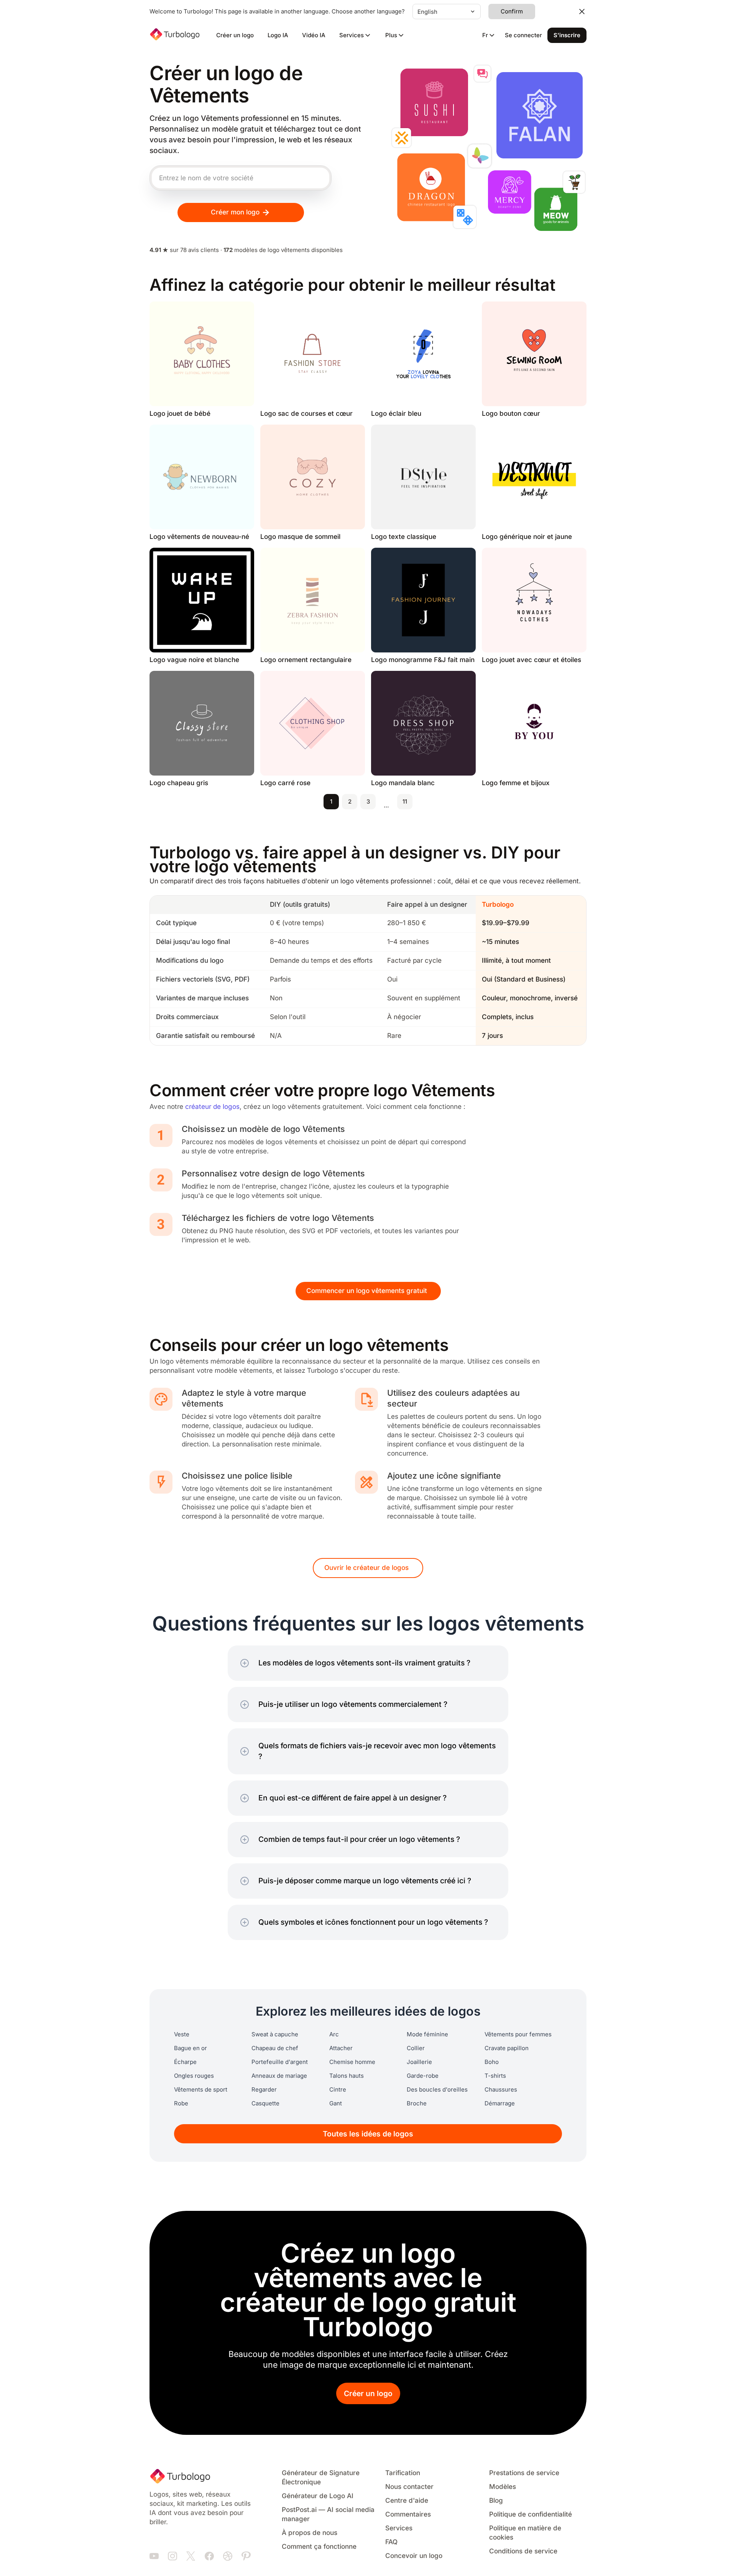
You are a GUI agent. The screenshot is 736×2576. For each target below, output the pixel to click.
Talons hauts (347, 2076)
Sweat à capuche (275, 2034)
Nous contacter (409, 2487)
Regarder (264, 2090)
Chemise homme (352, 2062)
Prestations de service (524, 2473)
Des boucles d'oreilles (437, 2090)
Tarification (403, 2473)
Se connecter (523, 35)
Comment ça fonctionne (319, 2547)
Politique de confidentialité (531, 2514)
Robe (181, 2103)
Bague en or (191, 2048)
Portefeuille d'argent (280, 2062)
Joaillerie (419, 2062)
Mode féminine (427, 2034)
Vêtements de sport (201, 2090)
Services (399, 2528)
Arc (334, 2034)
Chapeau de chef (275, 2048)
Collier (416, 2048)
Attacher (341, 2048)
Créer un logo (235, 35)
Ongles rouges (194, 2076)
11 (405, 802)
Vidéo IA (314, 35)
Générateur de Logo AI (318, 2496)
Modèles (503, 2487)
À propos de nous (310, 2533)
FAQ (391, 2542)
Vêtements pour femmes (518, 2034)
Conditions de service (523, 2551)
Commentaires (408, 2514)
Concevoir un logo (414, 2556)
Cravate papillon (507, 2048)
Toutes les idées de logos (368, 2134)
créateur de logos (212, 1107)
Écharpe (185, 2062)
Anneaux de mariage (279, 2076)
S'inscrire (567, 35)
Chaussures (501, 2090)
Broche (417, 2103)
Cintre (338, 2090)
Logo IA (278, 35)
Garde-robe (423, 2076)
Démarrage (500, 2103)
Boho (492, 2062)
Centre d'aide (407, 2501)
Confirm (512, 12)
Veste (182, 2034)
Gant (336, 2103)
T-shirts (495, 2076)
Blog (496, 2501)
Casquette (265, 2103)
